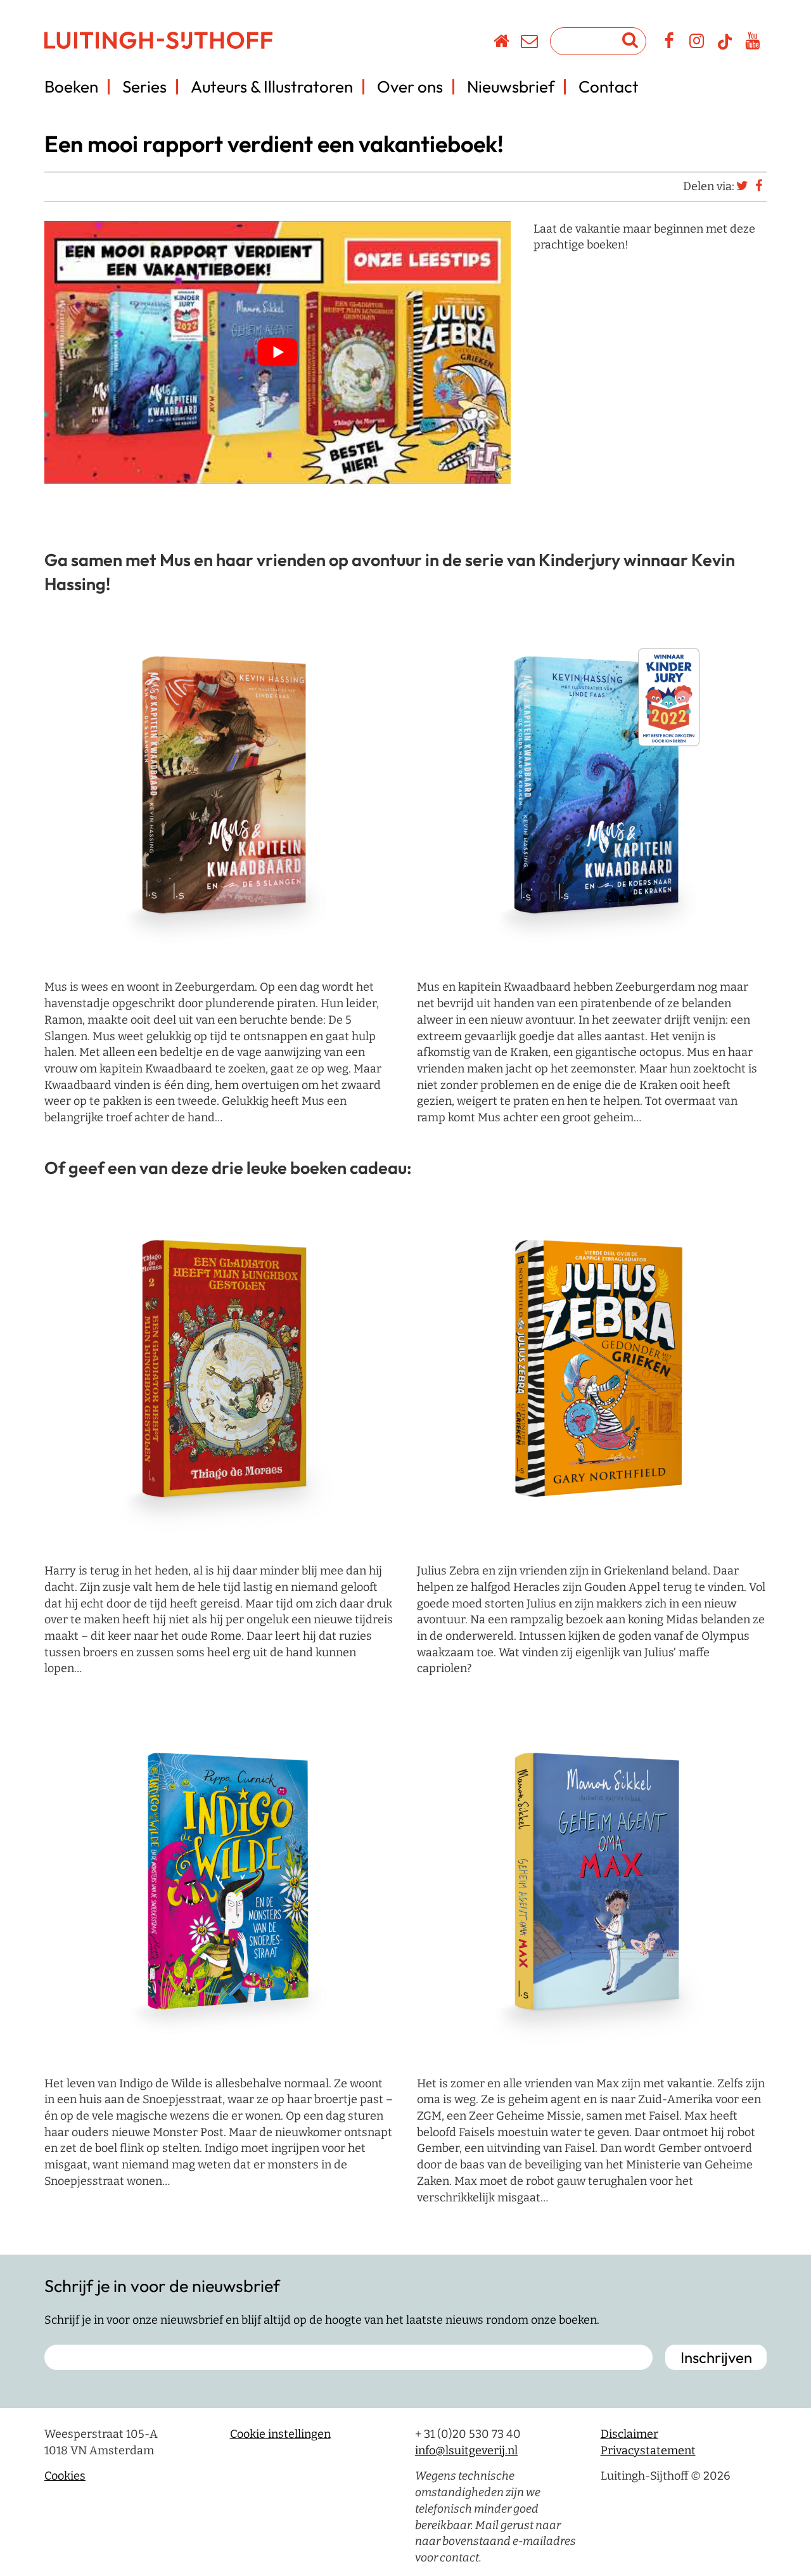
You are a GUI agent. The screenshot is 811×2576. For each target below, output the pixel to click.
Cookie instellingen (280, 2434)
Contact (609, 87)
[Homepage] (502, 43)
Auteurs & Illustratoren (272, 87)
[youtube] (753, 43)
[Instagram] (697, 43)
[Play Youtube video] (278, 352)
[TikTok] (725, 48)
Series (144, 87)
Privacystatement (648, 2450)
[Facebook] (669, 43)
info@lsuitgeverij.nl (466, 2450)
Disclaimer (629, 2434)
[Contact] (530, 43)
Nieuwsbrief (511, 87)
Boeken (71, 87)
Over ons (410, 87)
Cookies (65, 2476)
